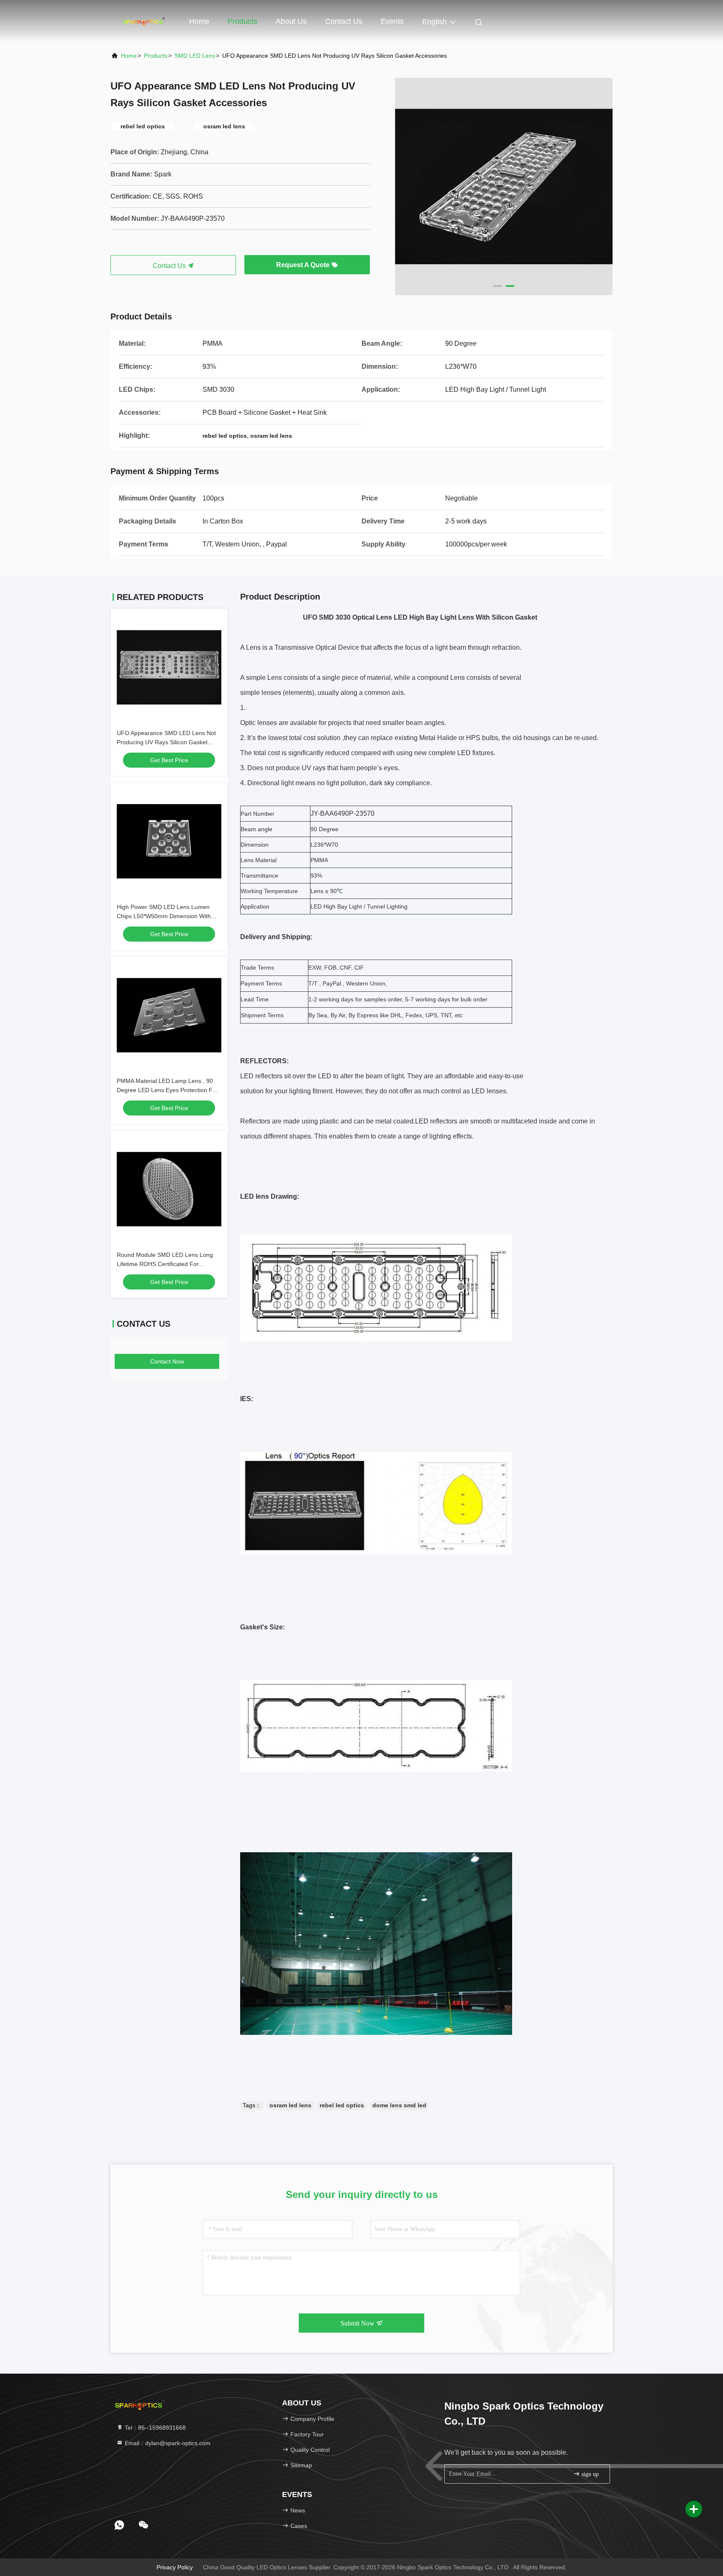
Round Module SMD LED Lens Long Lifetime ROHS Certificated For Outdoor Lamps (165, 1264)
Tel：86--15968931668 (154, 2428)
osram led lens (290, 2105)
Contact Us (344, 21)
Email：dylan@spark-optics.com (167, 2443)
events (392, 21)
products (156, 56)
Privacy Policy (175, 2567)
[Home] (144, 21)
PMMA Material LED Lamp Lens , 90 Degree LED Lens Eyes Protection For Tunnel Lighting (167, 1090)
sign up (589, 2474)
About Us (291, 21)
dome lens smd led (399, 2105)
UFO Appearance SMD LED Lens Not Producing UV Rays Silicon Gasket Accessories (166, 742)
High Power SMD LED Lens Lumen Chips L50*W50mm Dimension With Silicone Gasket (164, 916)
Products (242, 21)
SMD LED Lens (195, 56)
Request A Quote (304, 265)
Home (199, 21)
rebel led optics (342, 2105)
